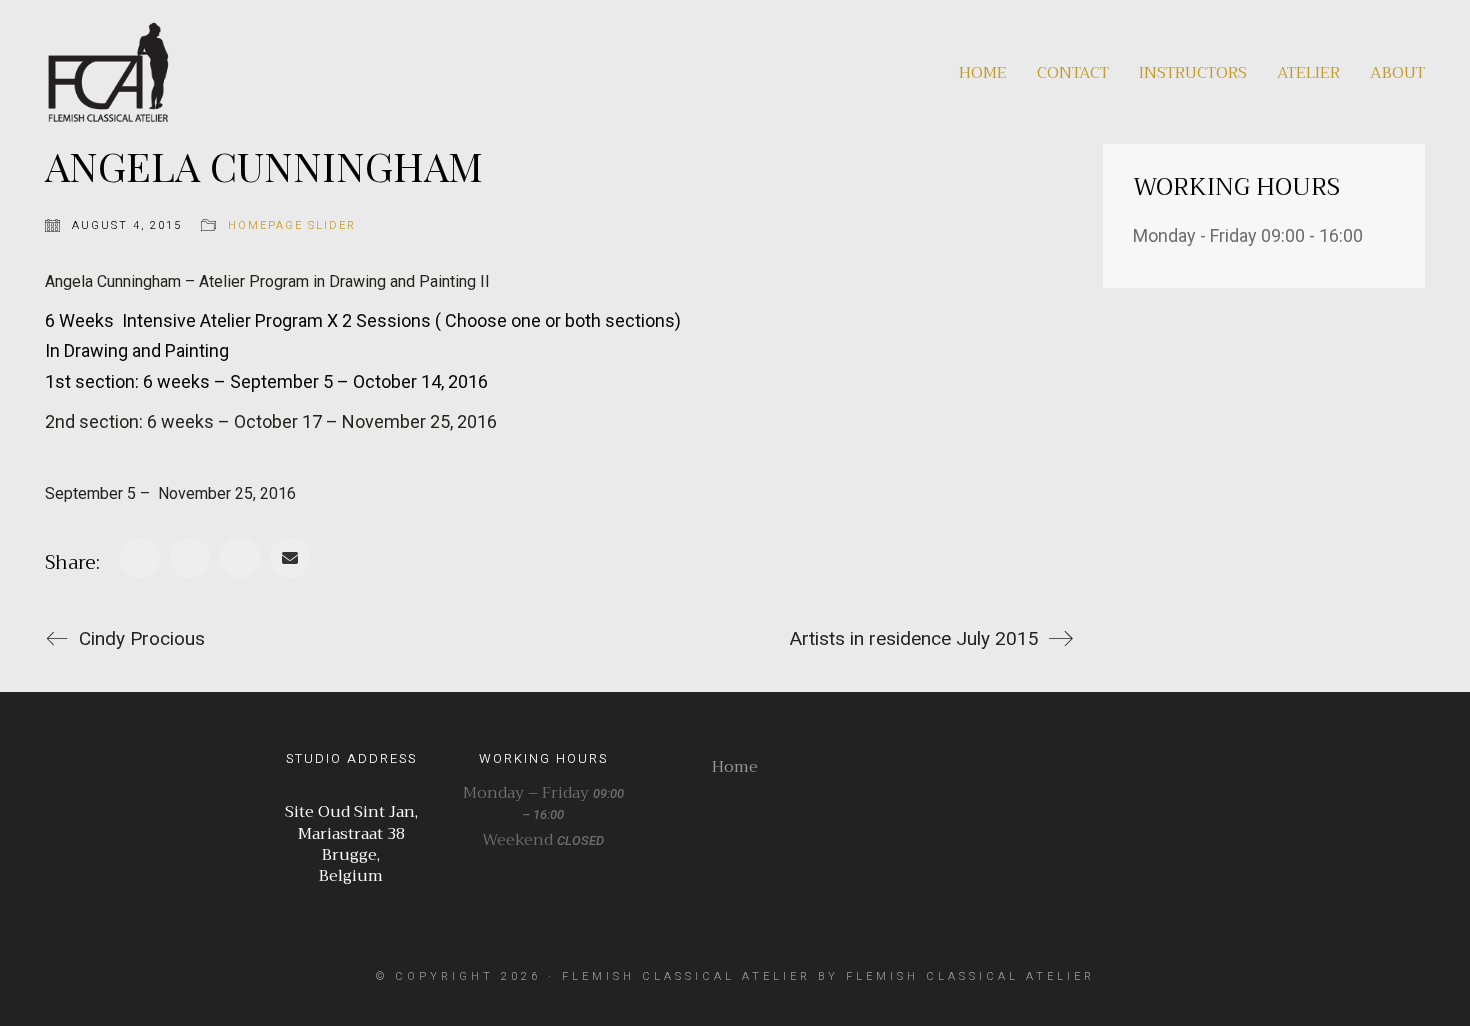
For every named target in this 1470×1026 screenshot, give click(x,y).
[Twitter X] (190, 558)
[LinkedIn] (240, 558)
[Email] (290, 558)
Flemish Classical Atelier (686, 976)
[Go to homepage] (107, 72)
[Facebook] (140, 558)
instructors (1193, 73)
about (1397, 73)
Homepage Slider (292, 225)
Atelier (1308, 73)
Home (983, 73)
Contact (1073, 73)
